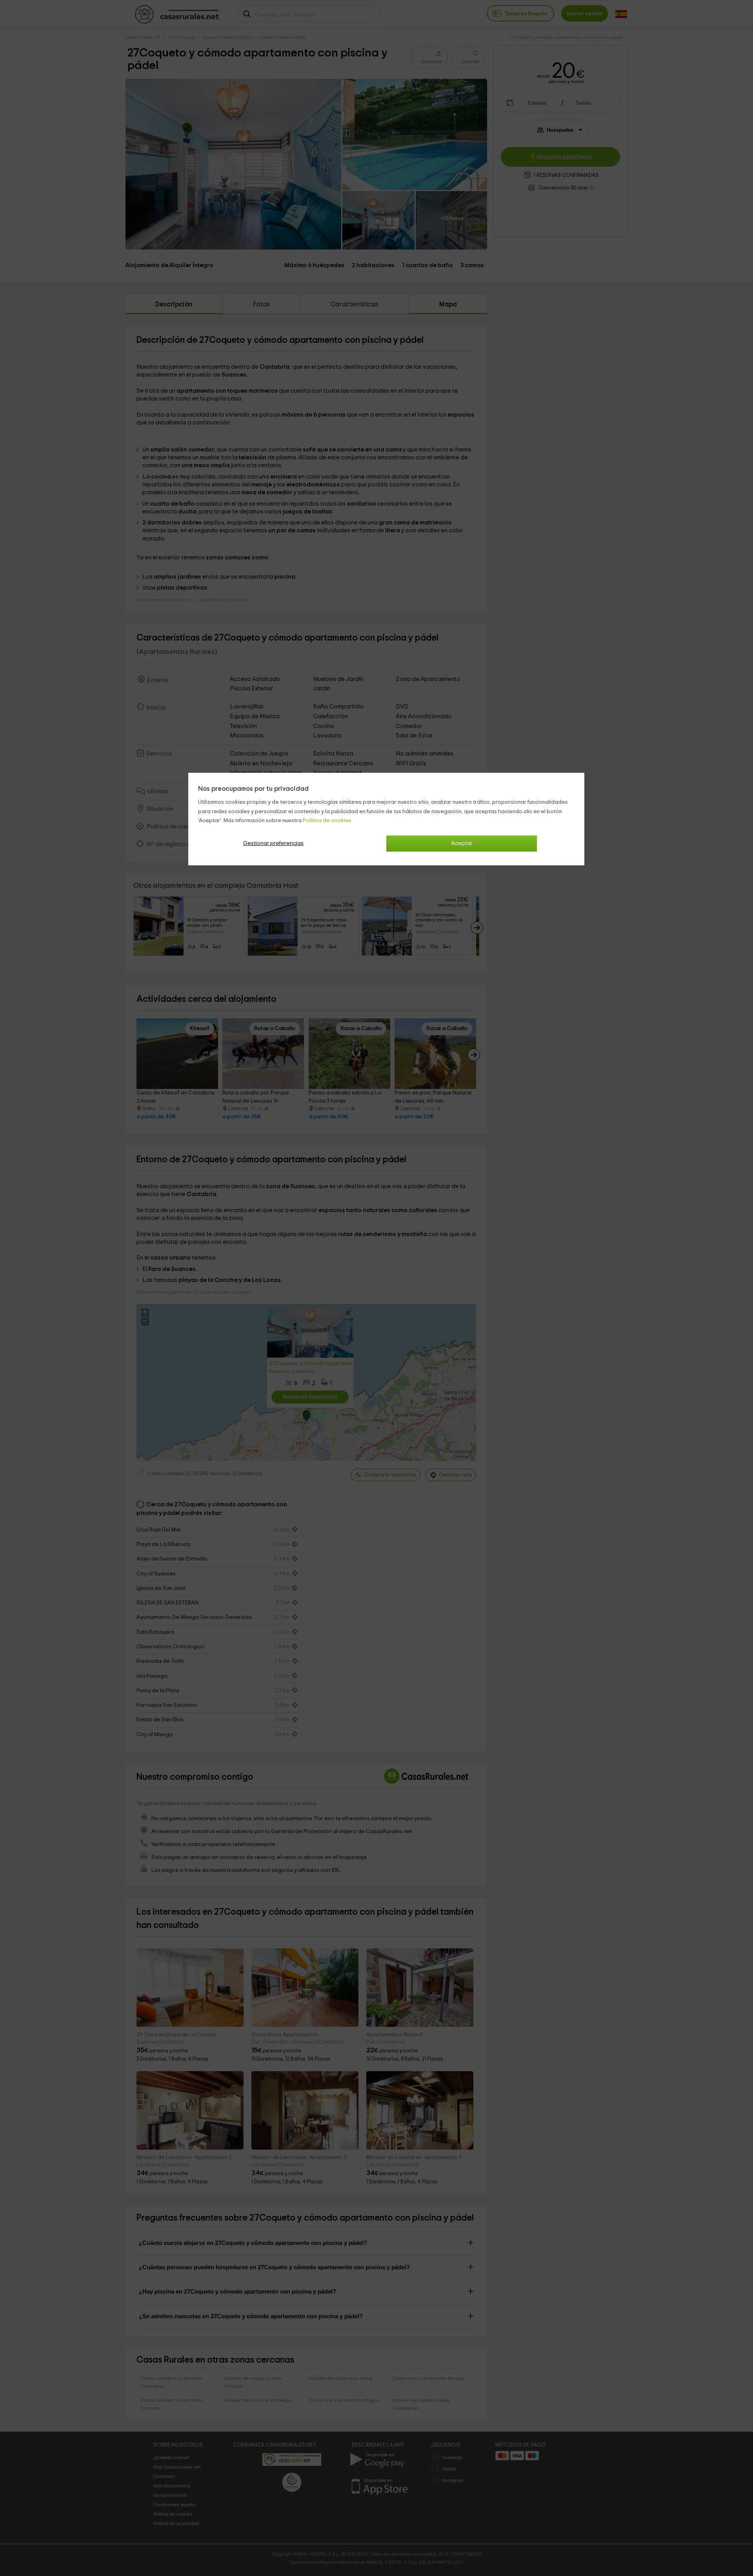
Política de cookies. (328, 821)
